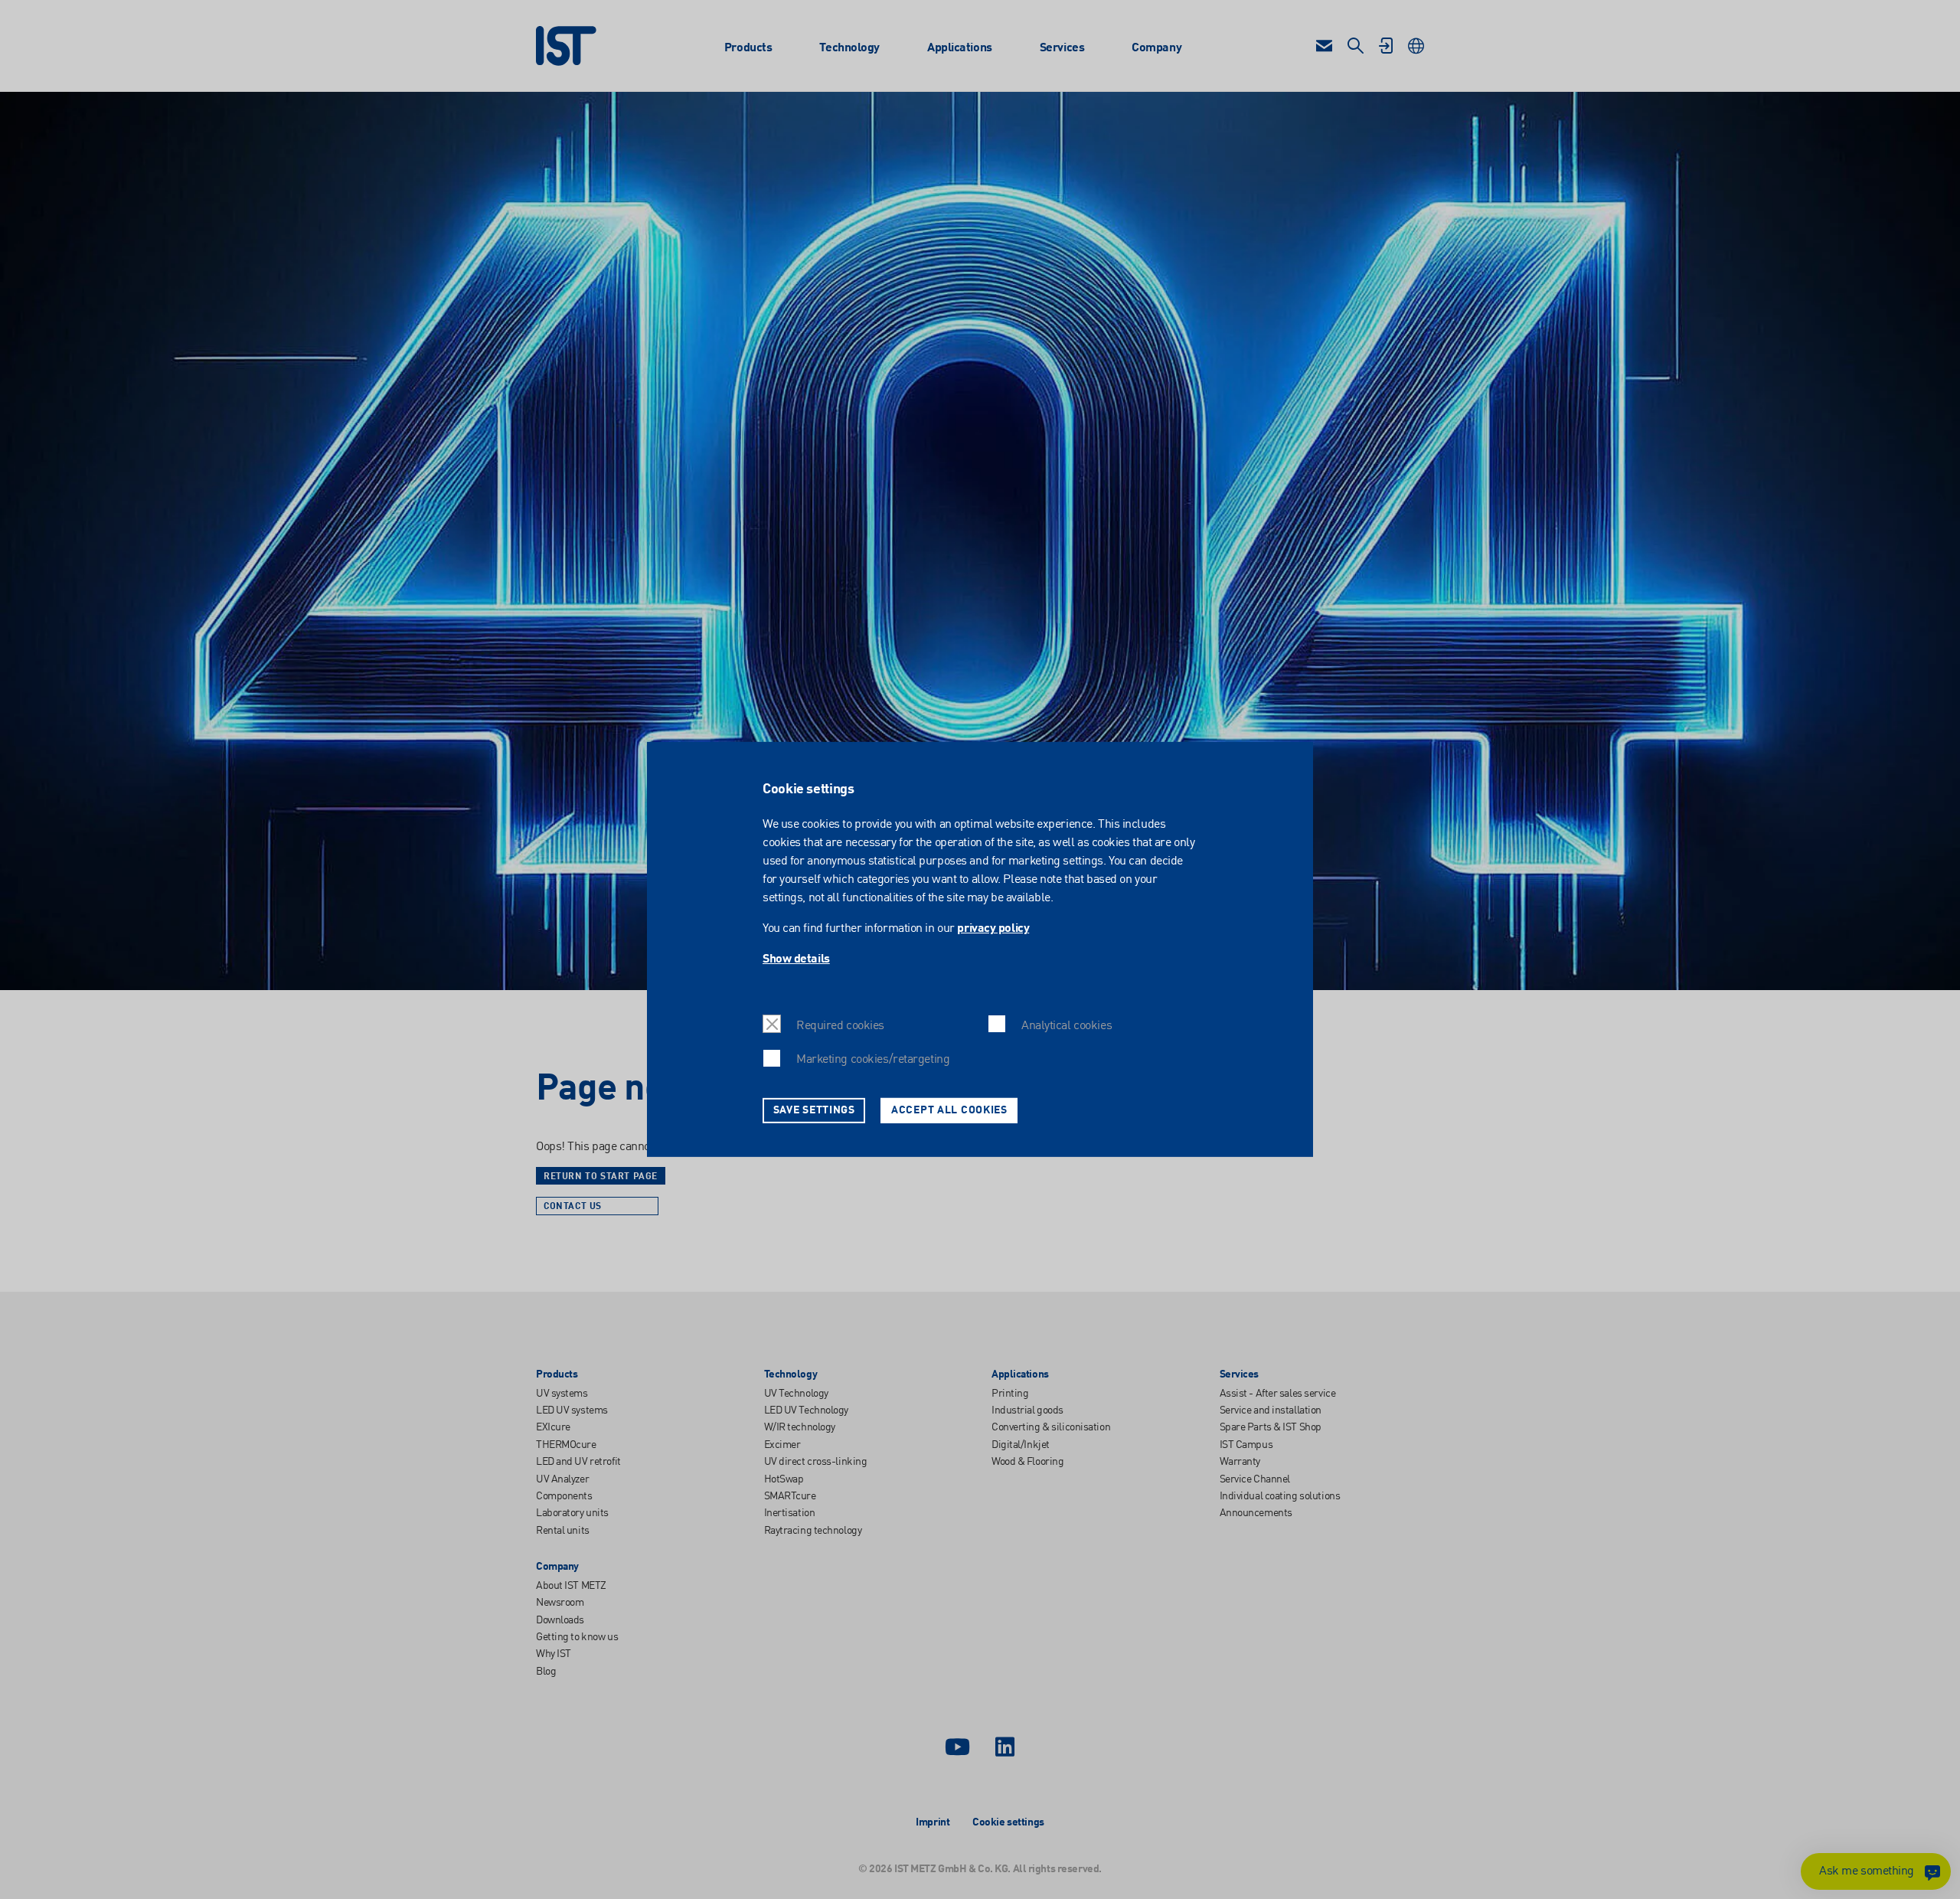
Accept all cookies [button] (949, 1110)
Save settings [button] (814, 1110)
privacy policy (993, 929)
